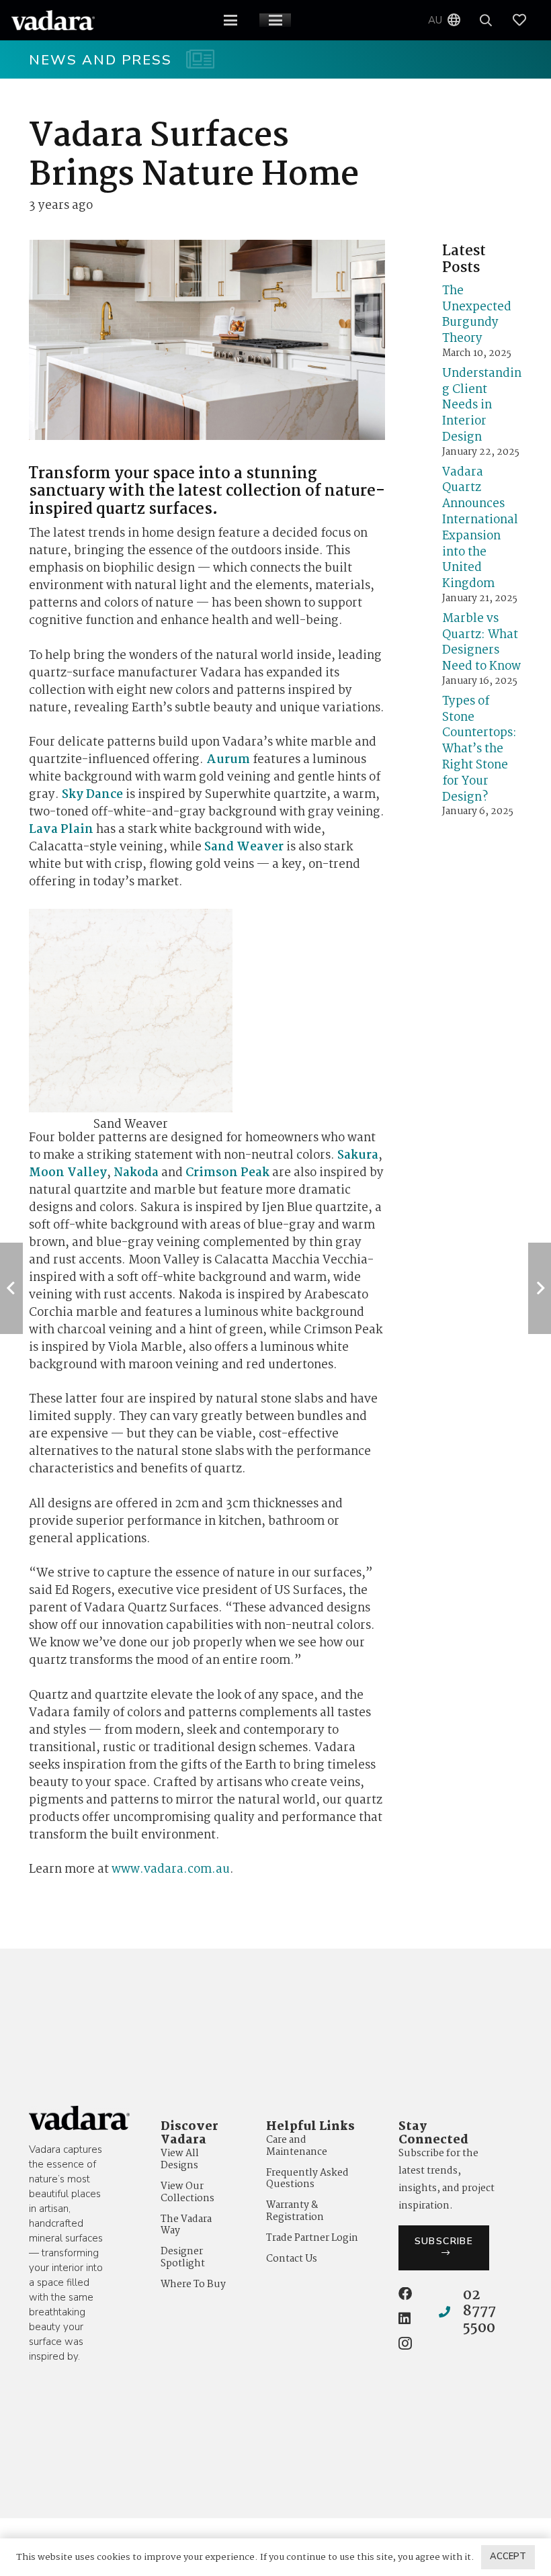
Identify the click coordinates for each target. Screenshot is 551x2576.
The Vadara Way (186, 2225)
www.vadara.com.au (171, 1870)
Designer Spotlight (183, 2258)
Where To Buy (193, 2284)
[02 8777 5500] (451, 2312)
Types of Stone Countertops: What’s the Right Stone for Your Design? (479, 750)
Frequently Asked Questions (307, 2179)
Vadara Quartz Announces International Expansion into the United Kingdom (480, 529)
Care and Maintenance (297, 2146)
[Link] (526, 20)
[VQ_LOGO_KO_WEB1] (53, 20)
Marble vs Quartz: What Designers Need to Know (481, 643)
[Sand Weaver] (131, 1025)
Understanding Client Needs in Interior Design (482, 406)
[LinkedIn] (405, 2319)
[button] (230, 20)
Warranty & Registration (295, 2211)
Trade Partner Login (312, 2238)
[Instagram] (405, 2344)
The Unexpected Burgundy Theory (477, 315)
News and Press (101, 60)
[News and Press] (194, 59)
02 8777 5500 (479, 2312)
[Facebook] (405, 2294)
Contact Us (292, 2259)
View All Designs (180, 2160)
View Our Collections (187, 2192)
